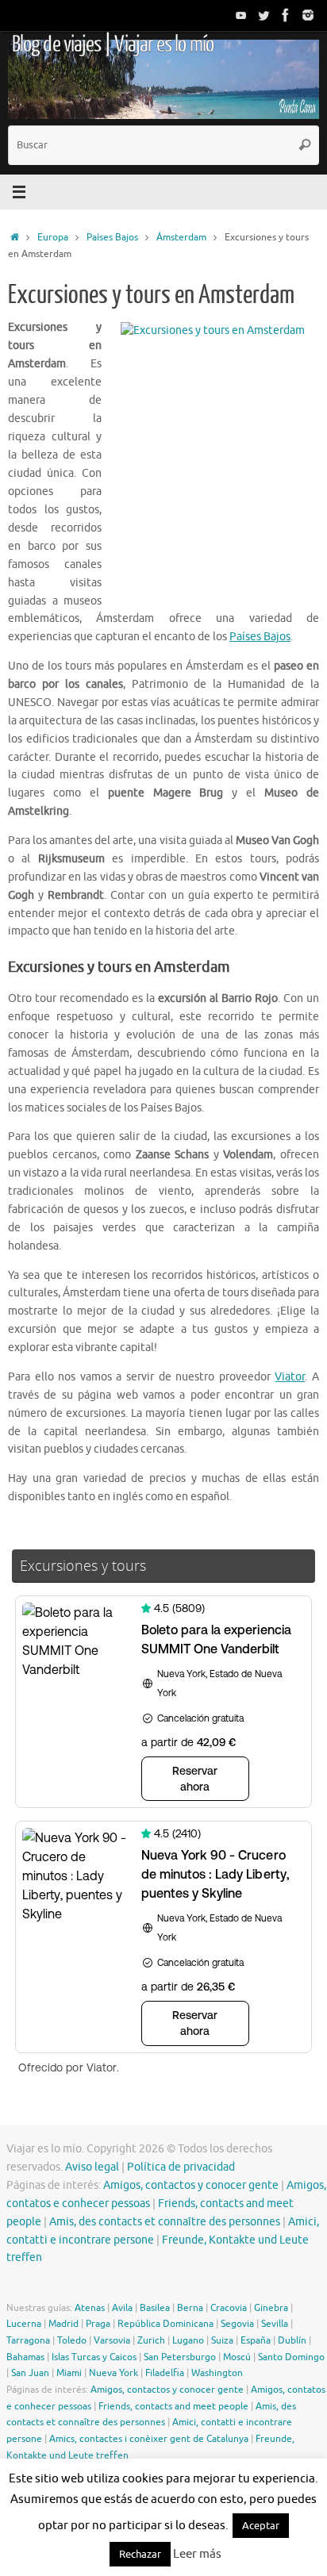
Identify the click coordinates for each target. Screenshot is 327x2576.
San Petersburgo (180, 2357)
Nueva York (113, 2373)
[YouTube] (241, 15)
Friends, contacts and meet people (173, 2406)
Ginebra (271, 2308)
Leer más (197, 2554)
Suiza (222, 2340)
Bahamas (25, 2357)
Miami (69, 2373)
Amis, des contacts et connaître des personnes (165, 2222)
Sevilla (275, 2324)
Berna (190, 2308)
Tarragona (28, 2340)
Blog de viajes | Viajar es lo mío (113, 44)
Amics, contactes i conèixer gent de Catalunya (149, 2439)
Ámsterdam (181, 237)
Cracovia (229, 2308)
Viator (290, 1377)
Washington (217, 2373)
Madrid (63, 2324)
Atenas (90, 2308)
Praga (98, 2324)
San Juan (30, 2373)
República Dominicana (165, 2324)
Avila (122, 2308)
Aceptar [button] (261, 2526)
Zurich (151, 2340)
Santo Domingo (291, 2357)
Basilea (155, 2308)
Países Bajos (112, 237)
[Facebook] (286, 15)
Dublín (292, 2340)
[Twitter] (264, 15)
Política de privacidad (181, 2167)
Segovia (237, 2324)
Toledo (72, 2340)
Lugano (188, 2340)
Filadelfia (165, 2373)
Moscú (237, 2357)
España (256, 2340)
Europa (53, 237)
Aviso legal (92, 2167)
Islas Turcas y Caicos (94, 2357)
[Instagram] (308, 15)
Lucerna (24, 2324)
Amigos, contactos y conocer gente (191, 2185)
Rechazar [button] (140, 2554)
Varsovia (112, 2340)
